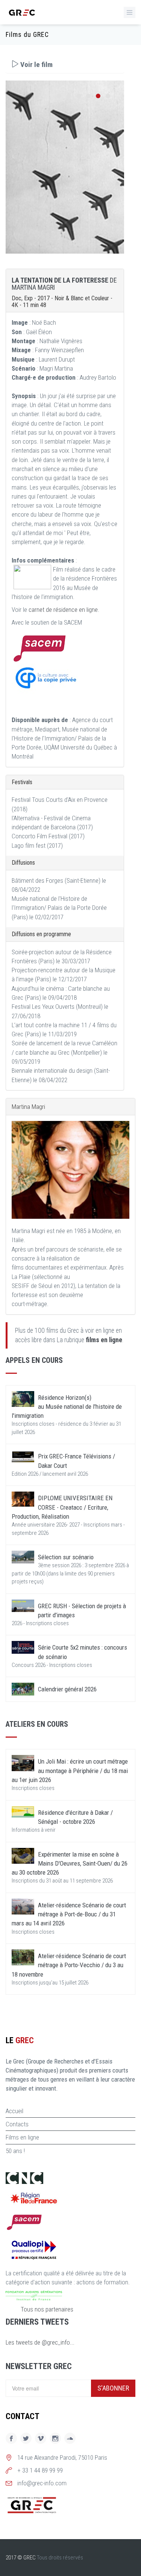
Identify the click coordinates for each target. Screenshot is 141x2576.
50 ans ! (15, 2151)
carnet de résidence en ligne (63, 610)
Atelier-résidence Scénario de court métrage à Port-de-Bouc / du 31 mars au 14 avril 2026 (69, 1914)
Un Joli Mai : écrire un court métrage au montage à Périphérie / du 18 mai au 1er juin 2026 (70, 1771)
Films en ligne (22, 2137)
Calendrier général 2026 (67, 1689)
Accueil (14, 2111)
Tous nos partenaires (47, 2309)
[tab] (65, 65)
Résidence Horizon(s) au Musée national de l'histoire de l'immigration (67, 1407)
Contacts (17, 2124)
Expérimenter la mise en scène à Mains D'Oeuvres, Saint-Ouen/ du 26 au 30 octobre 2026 (70, 1864)
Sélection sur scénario (66, 1557)
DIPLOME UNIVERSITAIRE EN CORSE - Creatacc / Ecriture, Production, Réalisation (62, 1507)
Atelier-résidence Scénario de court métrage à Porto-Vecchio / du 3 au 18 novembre (69, 1965)
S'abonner (113, 2388)
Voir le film (36, 65)
